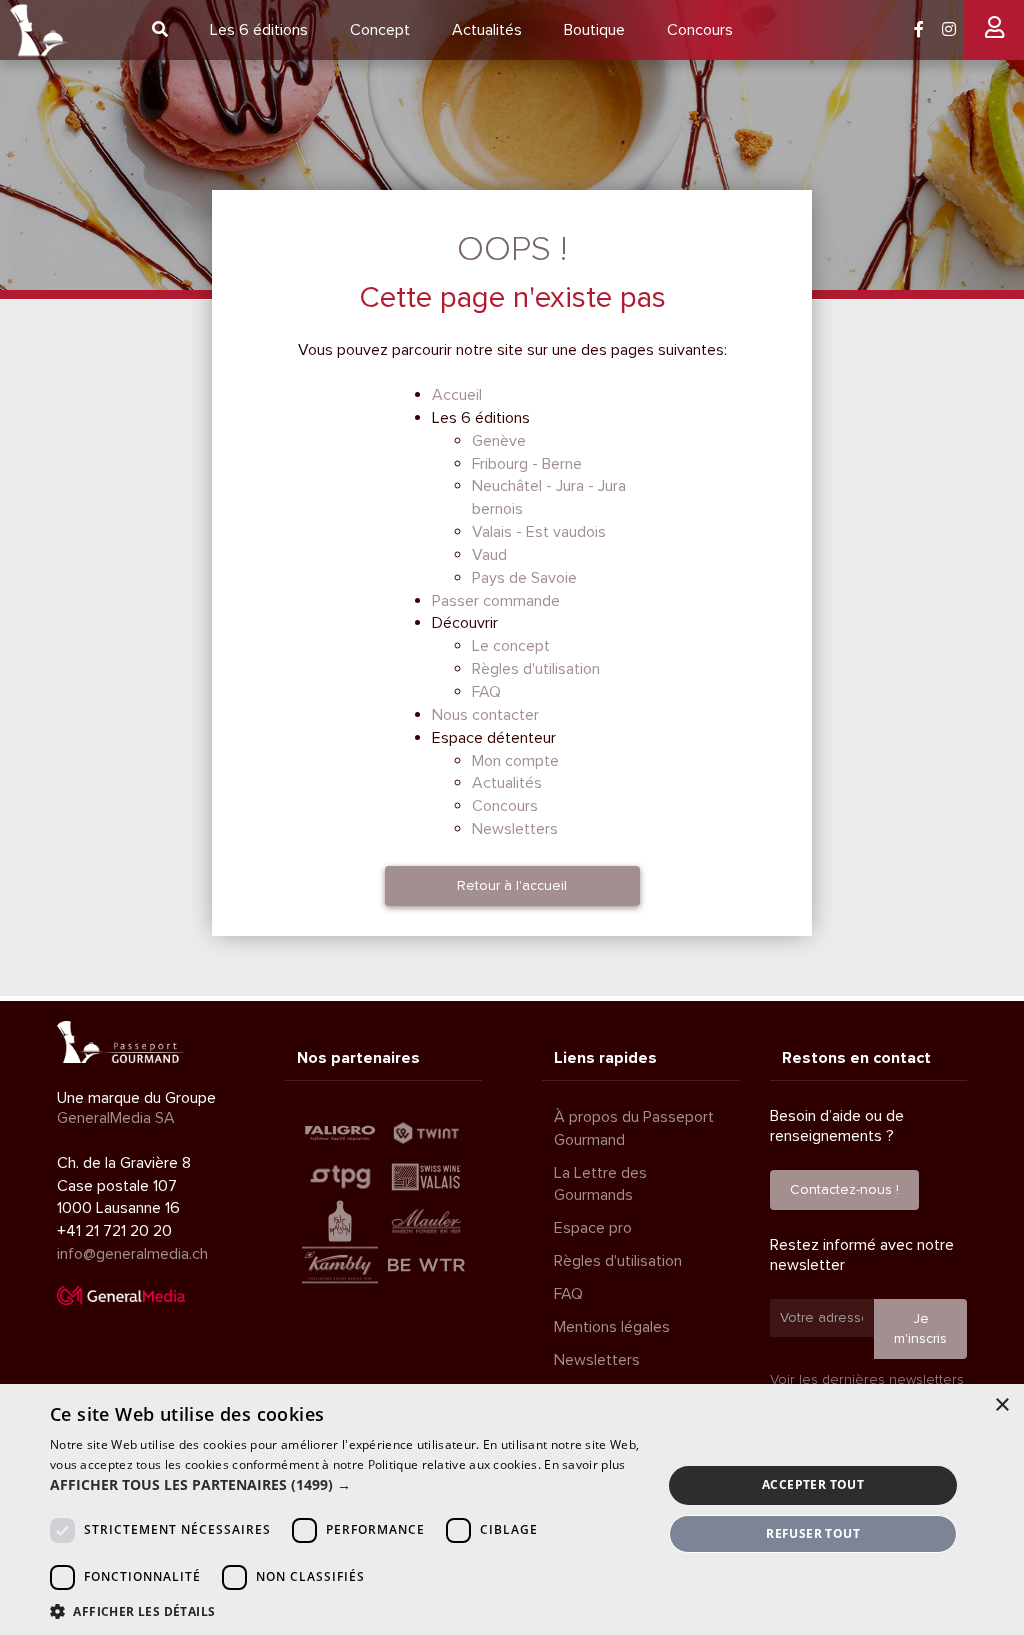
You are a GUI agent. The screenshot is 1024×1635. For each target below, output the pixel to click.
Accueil (457, 395)
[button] (347, 1485)
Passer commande (496, 601)
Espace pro (593, 1228)
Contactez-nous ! (844, 1189)
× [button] (1001, 1405)
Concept (380, 30)
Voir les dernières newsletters (867, 1379)
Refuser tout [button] (813, 1533)
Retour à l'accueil (512, 885)
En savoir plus (584, 1464)
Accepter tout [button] (813, 1484)
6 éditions (259, 30)
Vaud (489, 555)
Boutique (594, 30)
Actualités (487, 30)
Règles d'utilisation (536, 669)
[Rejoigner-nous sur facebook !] (919, 30)
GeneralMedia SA (116, 1118)
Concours (700, 30)
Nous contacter (485, 715)
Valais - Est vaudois (539, 532)
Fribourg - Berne (527, 464)
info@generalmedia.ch (132, 1254)
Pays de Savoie (524, 578)
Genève (499, 441)
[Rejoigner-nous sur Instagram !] (949, 30)
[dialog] (512, 1509)
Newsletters (515, 829)
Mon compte (515, 761)
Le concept (511, 646)
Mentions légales (612, 1327)
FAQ (486, 692)
